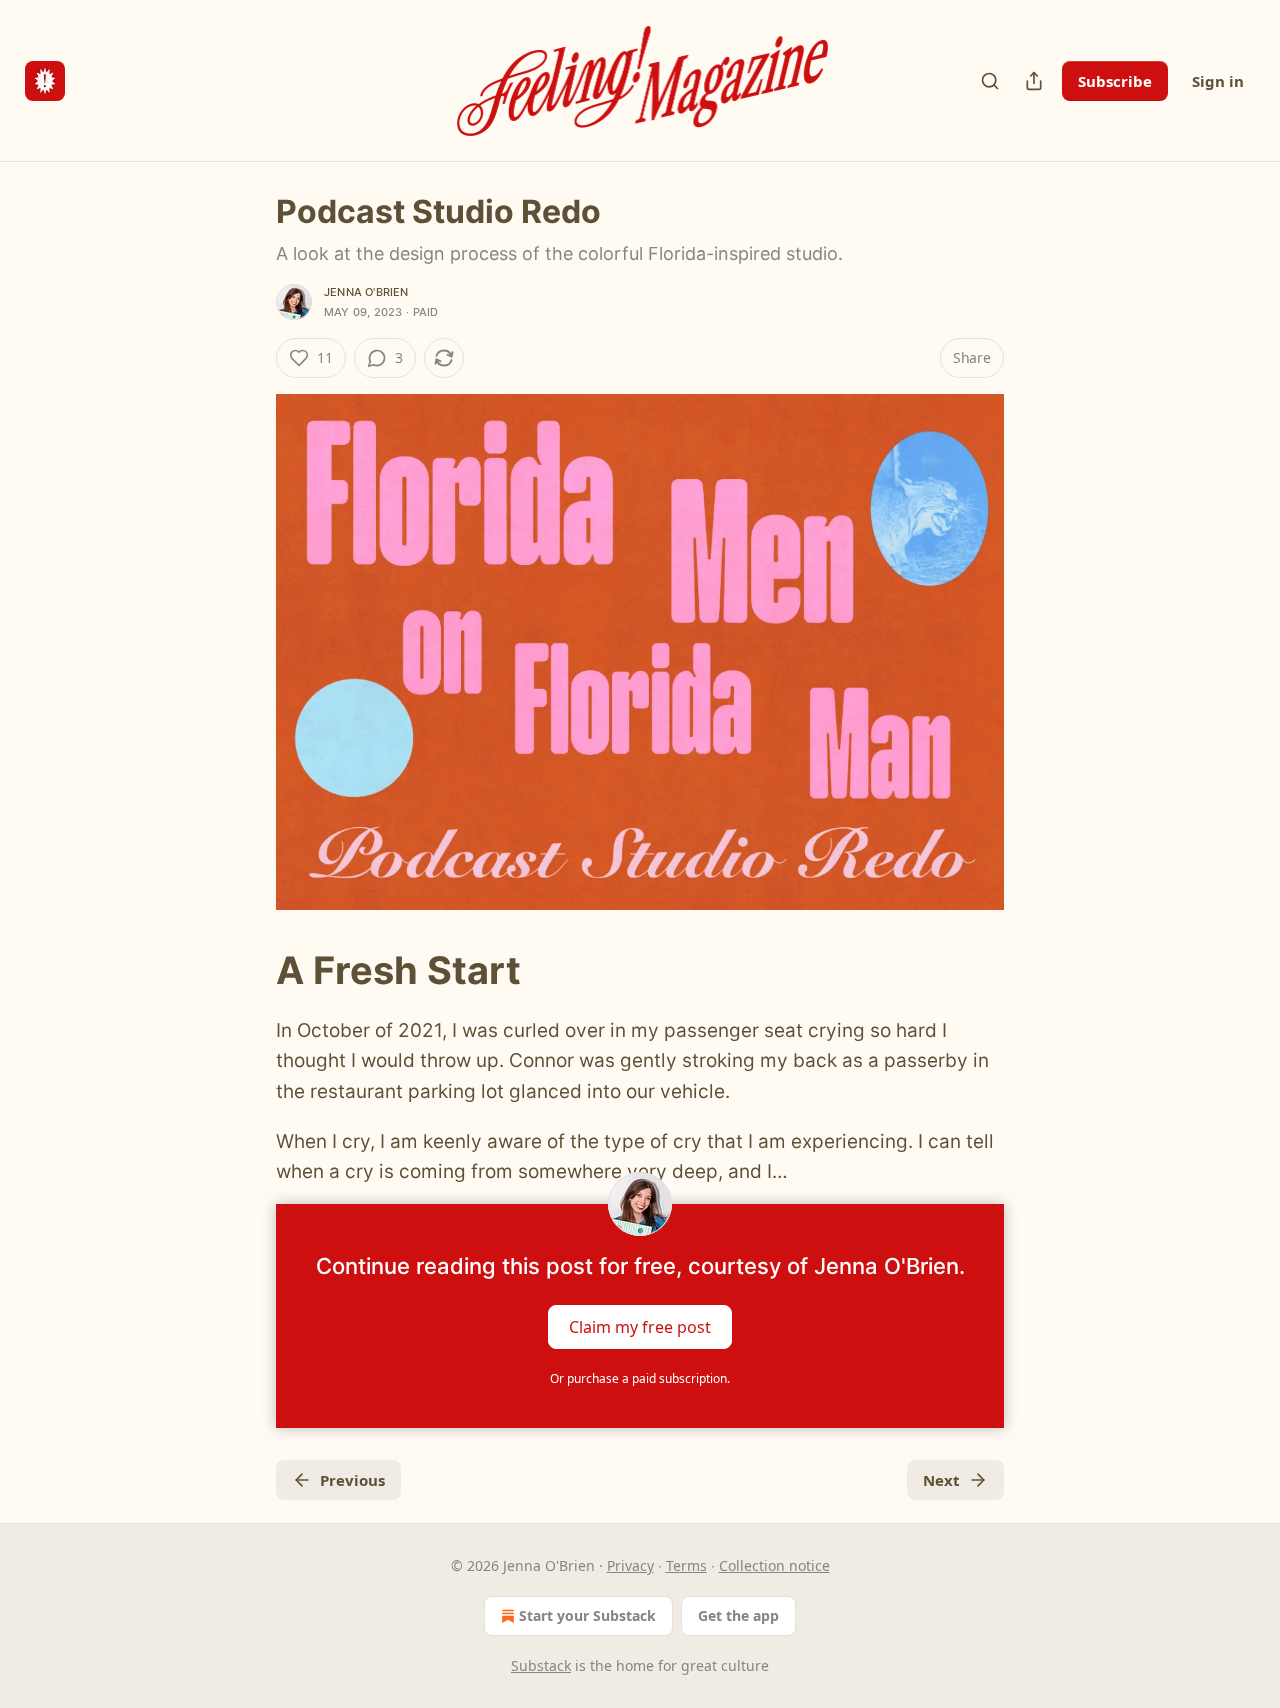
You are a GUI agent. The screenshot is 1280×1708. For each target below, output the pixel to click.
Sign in (1218, 81)
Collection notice (774, 1565)
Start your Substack (587, 1615)
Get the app (738, 1615)
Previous (352, 1480)
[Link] (248, 970)
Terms (686, 1565)
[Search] (990, 81)
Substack (541, 1665)
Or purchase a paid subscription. (640, 1378)
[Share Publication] (1034, 81)
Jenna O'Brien (366, 292)
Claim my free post (640, 1326)
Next (941, 1480)
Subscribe (1115, 81)
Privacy (630, 1565)
